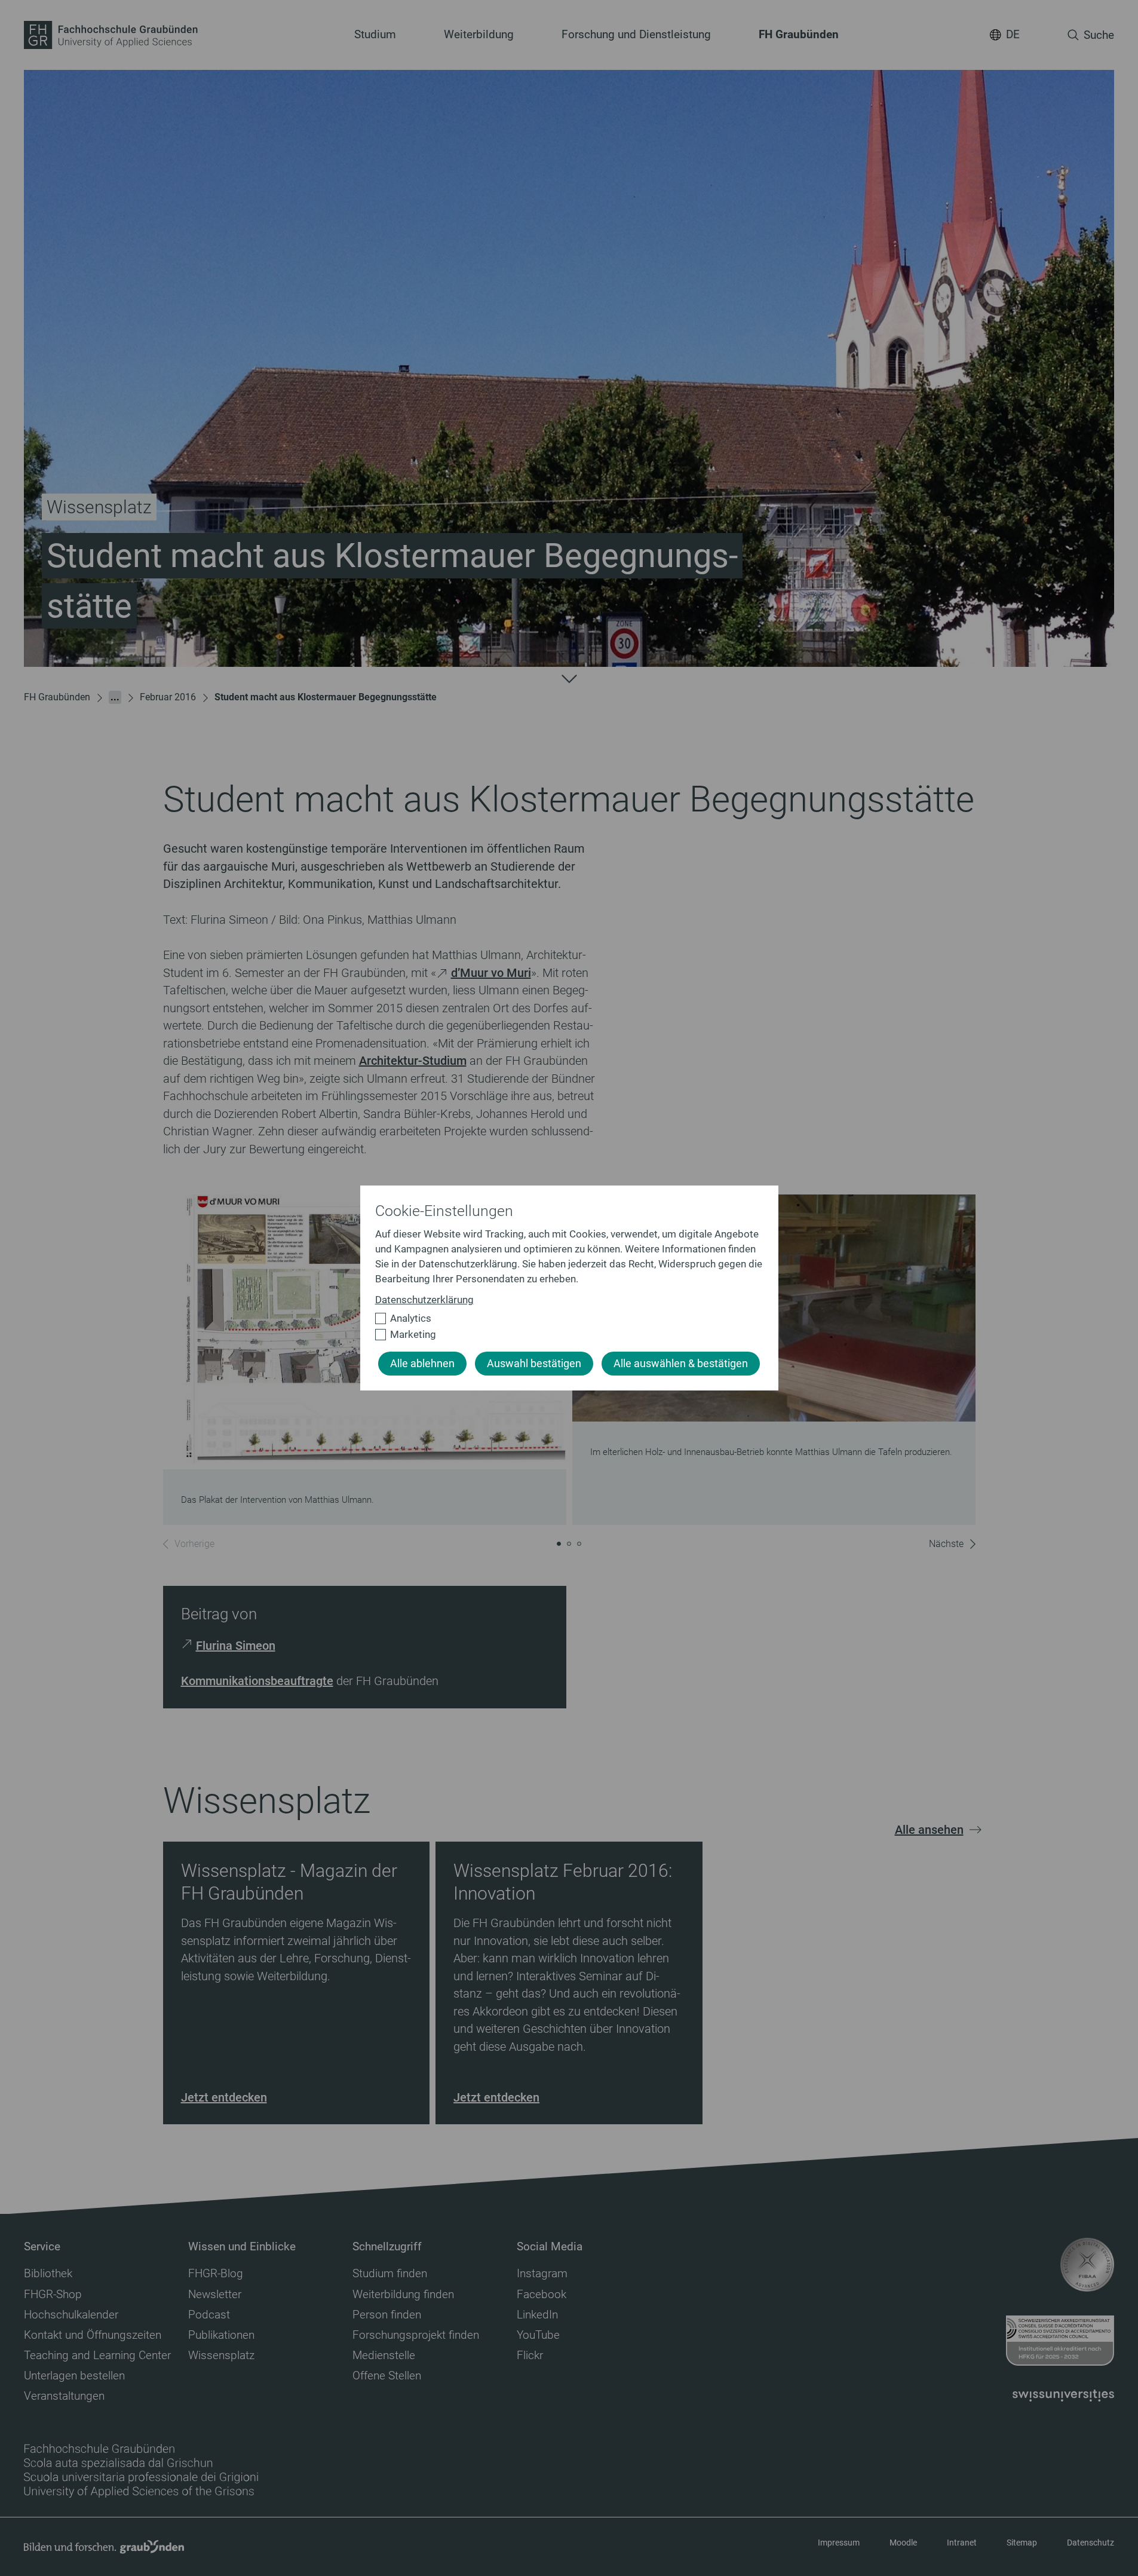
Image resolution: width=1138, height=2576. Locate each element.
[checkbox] (564, 1318)
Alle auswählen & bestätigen (681, 1364)
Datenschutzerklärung (424, 1300)
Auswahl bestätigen (534, 1364)
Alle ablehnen (422, 1364)
